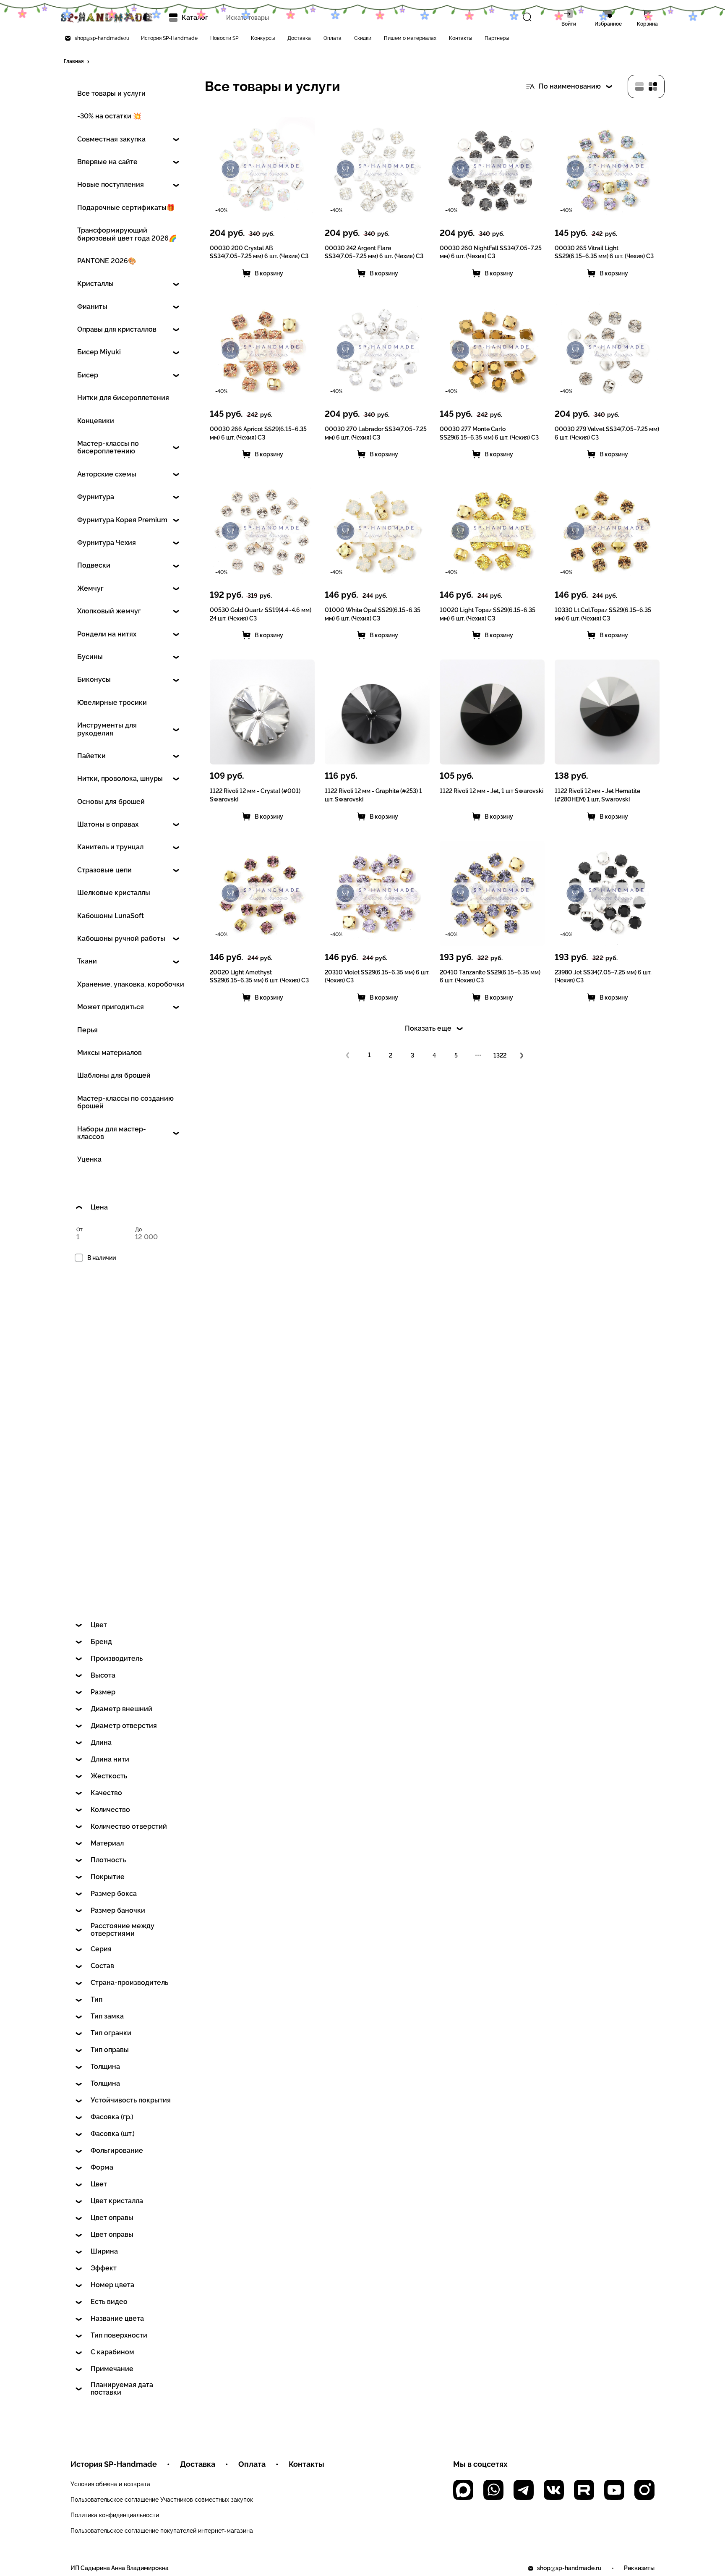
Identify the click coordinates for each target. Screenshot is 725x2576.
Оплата (333, 38)
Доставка (299, 38)
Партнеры (497, 38)
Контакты (460, 38)
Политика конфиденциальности (115, 2515)
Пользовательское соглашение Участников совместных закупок (162, 2500)
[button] (77, 62)
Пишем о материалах (410, 38)
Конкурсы (263, 38)
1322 (500, 1055)
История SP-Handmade (169, 38)
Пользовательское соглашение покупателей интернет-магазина (162, 2531)
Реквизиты (639, 2568)
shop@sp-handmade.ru (102, 38)
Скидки (363, 38)
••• (478, 1055)
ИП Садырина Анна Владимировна (120, 2568)
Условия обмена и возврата (110, 2484)
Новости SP (224, 38)
